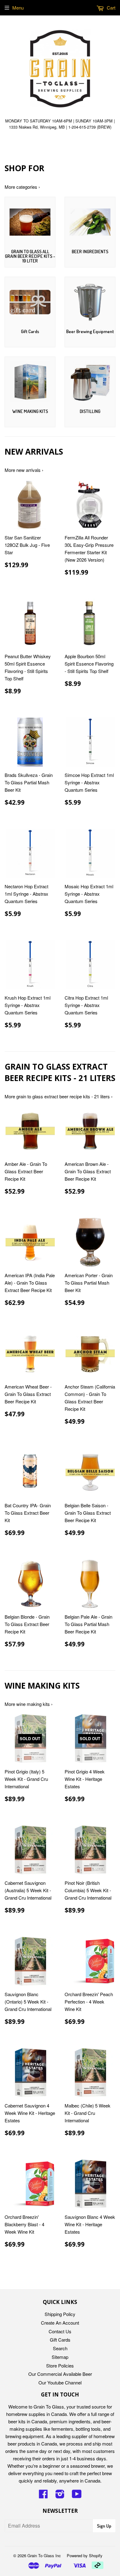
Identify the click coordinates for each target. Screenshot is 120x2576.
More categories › (22, 187)
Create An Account (60, 2323)
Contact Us (60, 2331)
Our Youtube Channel (60, 2382)
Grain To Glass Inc (44, 2555)
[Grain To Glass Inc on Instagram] (60, 2496)
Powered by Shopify (85, 2555)
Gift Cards (60, 2340)
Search (60, 2348)
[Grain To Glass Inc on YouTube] (77, 2496)
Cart (110, 8)
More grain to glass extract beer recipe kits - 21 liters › (59, 1096)
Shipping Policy (60, 2314)
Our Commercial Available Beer (60, 2374)
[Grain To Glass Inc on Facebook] (43, 2496)
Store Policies (60, 2365)
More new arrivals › (24, 470)
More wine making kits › (29, 1704)
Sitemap (60, 2357)
